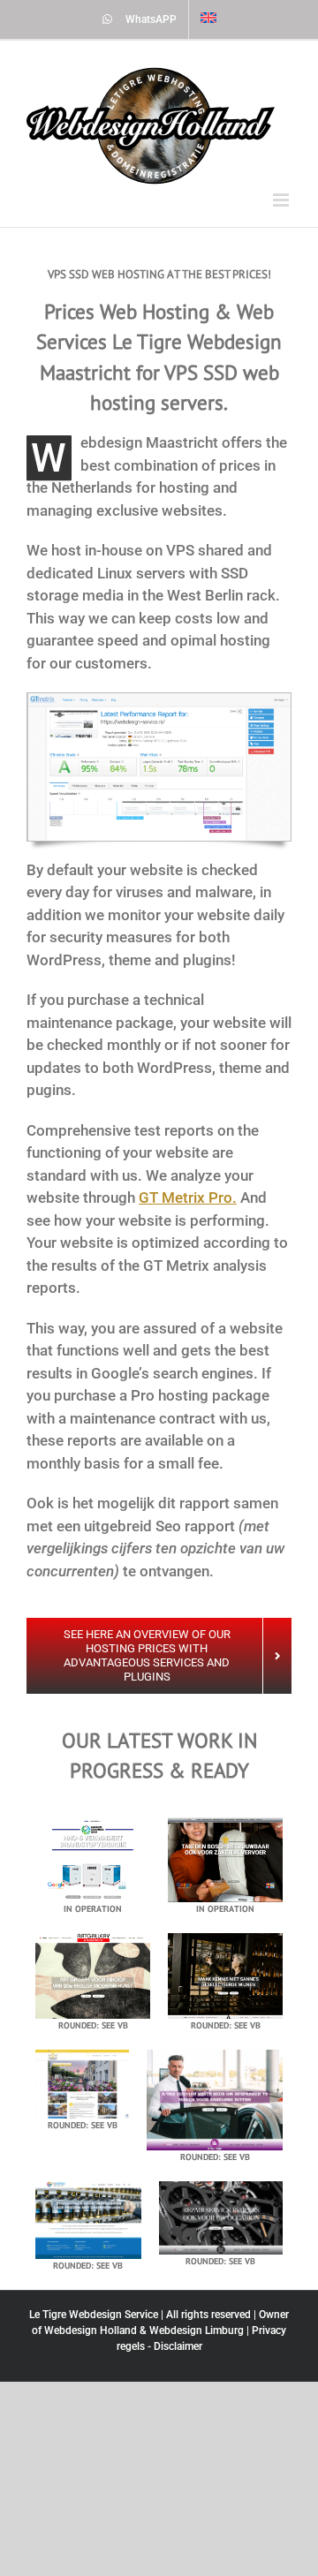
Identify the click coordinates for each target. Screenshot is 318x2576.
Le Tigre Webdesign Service (94, 2315)
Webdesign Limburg (197, 2330)
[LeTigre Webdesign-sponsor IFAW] (159, 700)
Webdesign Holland (91, 2330)
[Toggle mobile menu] (282, 200)
